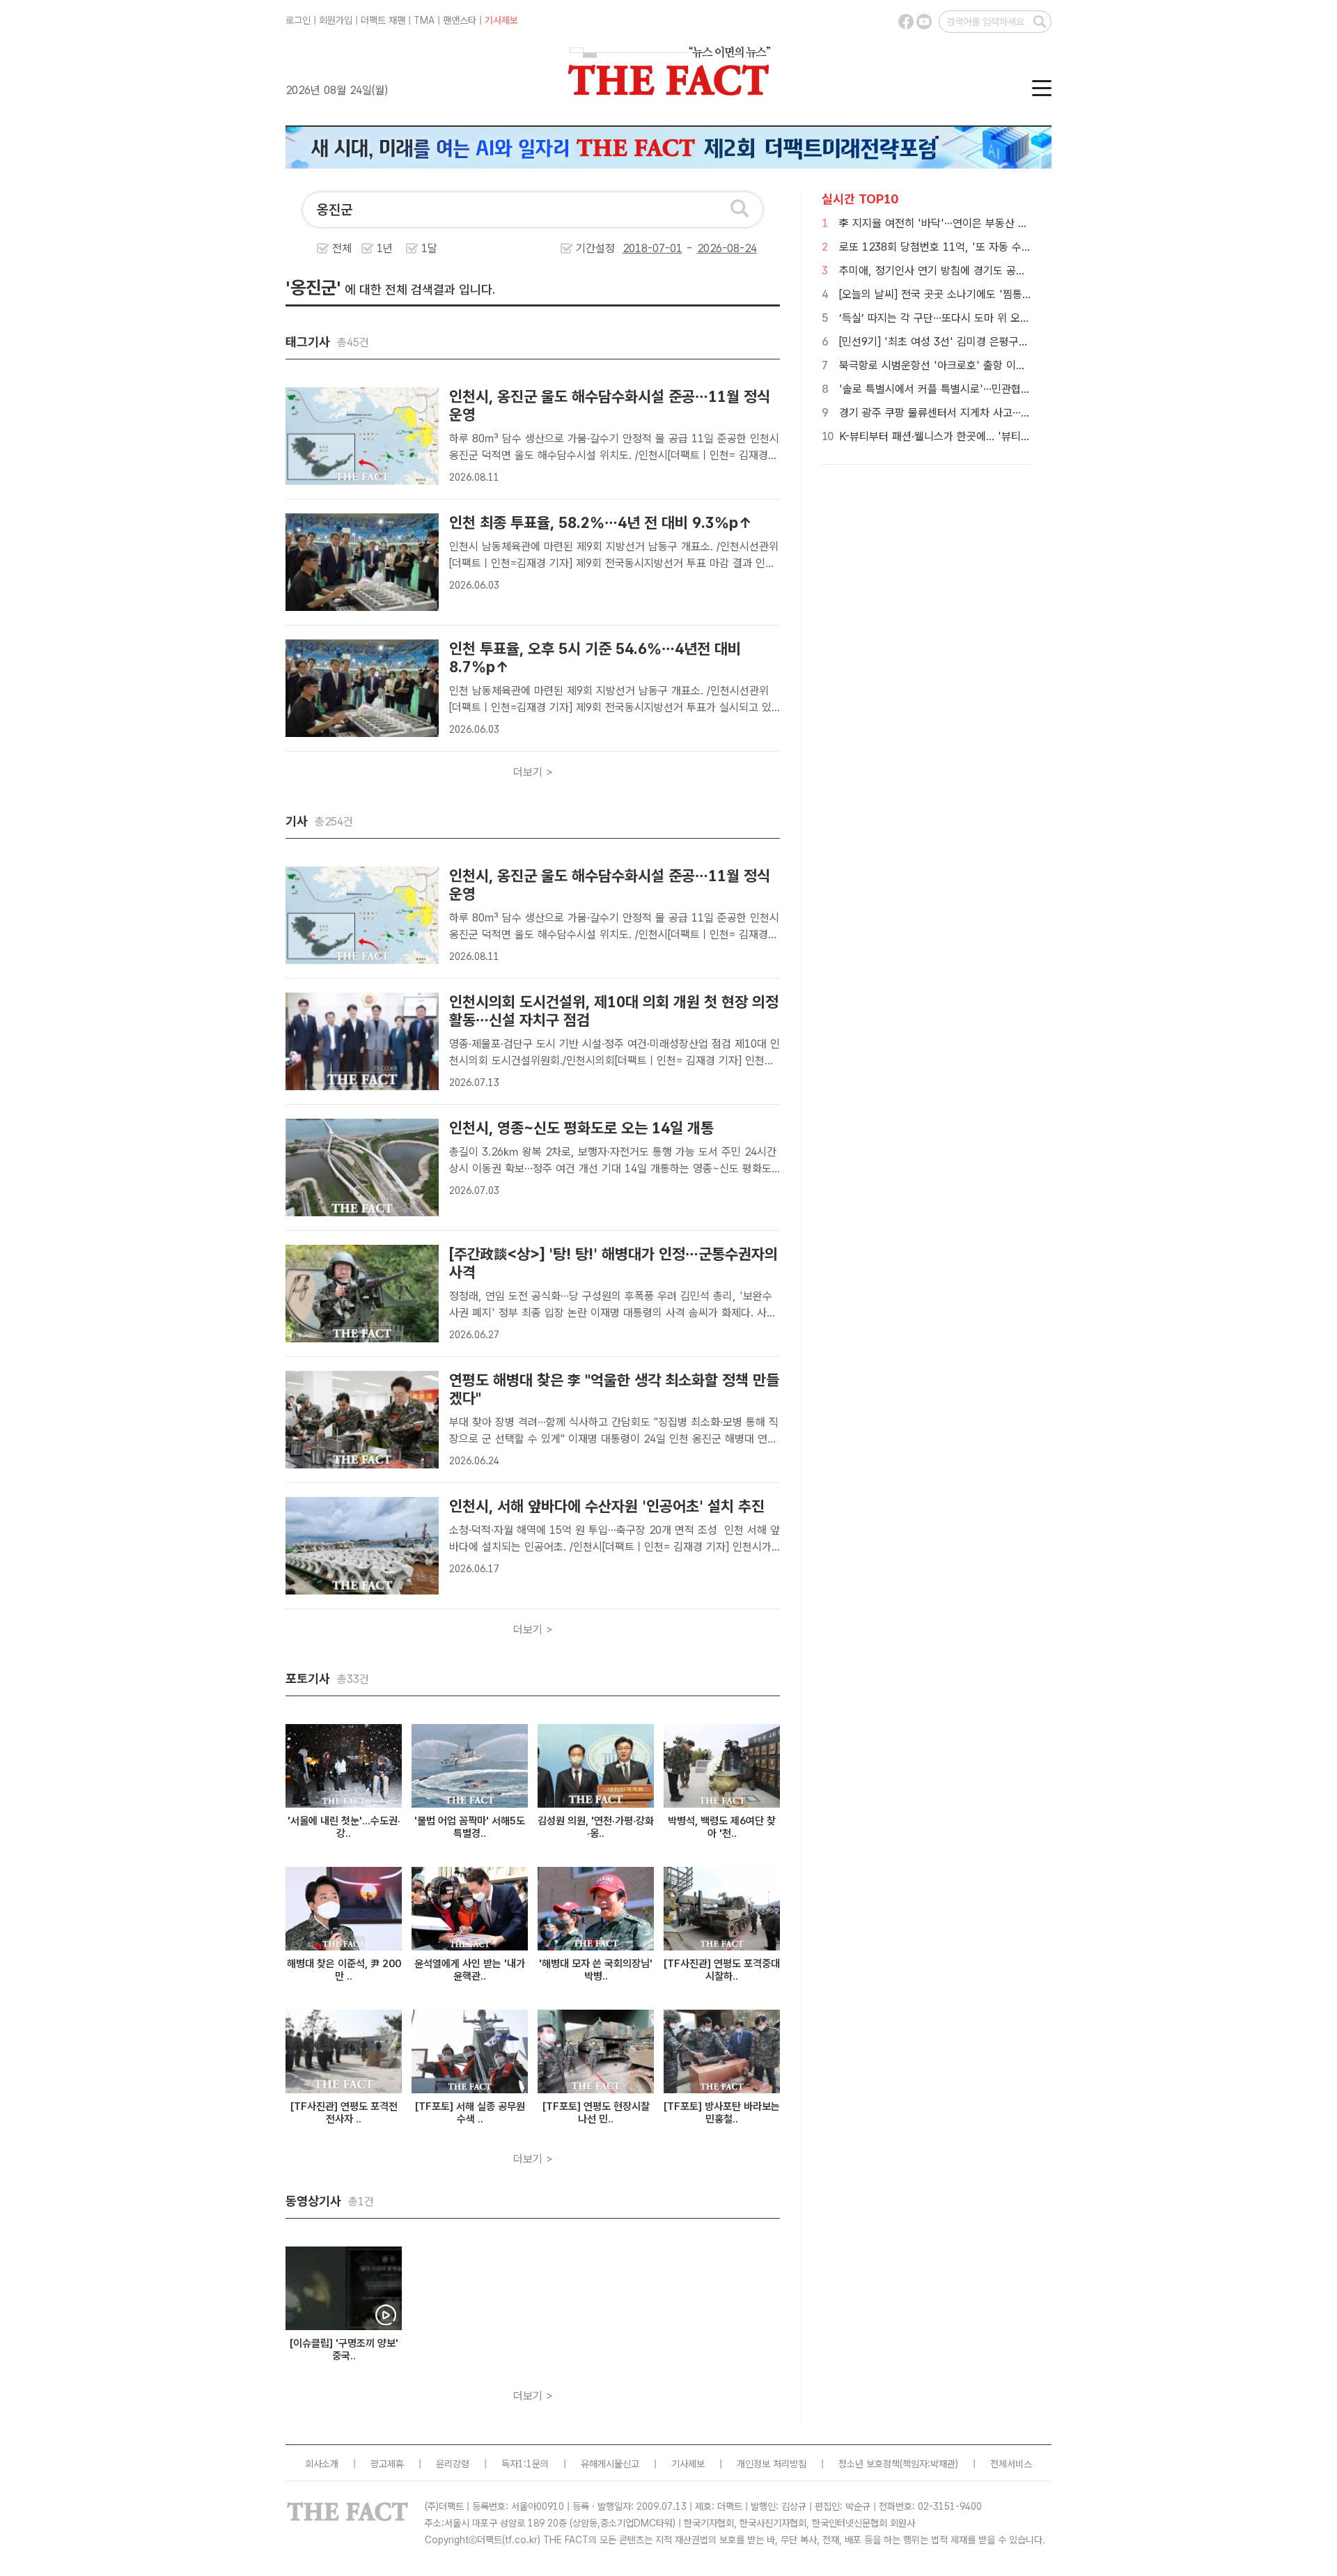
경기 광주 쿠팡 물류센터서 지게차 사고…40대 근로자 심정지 (974, 413)
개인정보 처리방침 (772, 2464)
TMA (424, 20)
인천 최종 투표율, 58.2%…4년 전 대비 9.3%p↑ (601, 522)
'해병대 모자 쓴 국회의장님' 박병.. (596, 1970)
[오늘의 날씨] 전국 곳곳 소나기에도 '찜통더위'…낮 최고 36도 (976, 294)
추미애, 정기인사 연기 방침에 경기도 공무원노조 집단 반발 (970, 271)
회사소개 (322, 2464)
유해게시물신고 (610, 2464)
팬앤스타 (460, 20)
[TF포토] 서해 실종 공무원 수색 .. (470, 2113)
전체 (342, 248)
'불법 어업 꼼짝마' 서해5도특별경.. (470, 1827)
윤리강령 (453, 2464)
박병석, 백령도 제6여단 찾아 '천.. (722, 1827)
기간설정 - (636, 248)
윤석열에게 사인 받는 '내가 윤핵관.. (470, 1970)
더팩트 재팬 (383, 20)
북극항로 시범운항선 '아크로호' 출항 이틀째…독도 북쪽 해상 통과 (986, 365)
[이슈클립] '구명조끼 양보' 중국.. (344, 2350)
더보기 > (533, 772)
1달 (429, 248)
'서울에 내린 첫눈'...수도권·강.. (344, 1827)
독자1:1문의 (525, 2464)
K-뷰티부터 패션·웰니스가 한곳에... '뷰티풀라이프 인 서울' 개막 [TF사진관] (1007, 436)
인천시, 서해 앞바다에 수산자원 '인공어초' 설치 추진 (607, 1506)
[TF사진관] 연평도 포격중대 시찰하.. (722, 1970)
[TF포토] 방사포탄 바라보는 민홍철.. (722, 2113)
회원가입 (336, 20)
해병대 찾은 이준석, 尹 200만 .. (344, 1970)
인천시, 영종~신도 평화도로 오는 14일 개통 (581, 1128)
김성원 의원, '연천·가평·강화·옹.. (596, 1827)
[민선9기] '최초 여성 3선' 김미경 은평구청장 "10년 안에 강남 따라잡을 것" (1007, 342)
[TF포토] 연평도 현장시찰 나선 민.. (596, 2113)
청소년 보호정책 (869, 2464)
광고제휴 (387, 2464)
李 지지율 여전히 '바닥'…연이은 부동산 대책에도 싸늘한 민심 (976, 223)
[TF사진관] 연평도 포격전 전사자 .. (344, 2113)
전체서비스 (1011, 2464)
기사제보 (501, 20)
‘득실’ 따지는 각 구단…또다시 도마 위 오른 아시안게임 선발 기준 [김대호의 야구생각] (1029, 318)
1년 (385, 248)
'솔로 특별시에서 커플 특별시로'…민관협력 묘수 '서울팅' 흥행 (978, 389)
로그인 (298, 20)
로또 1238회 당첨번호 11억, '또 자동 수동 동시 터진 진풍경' (976, 247)
